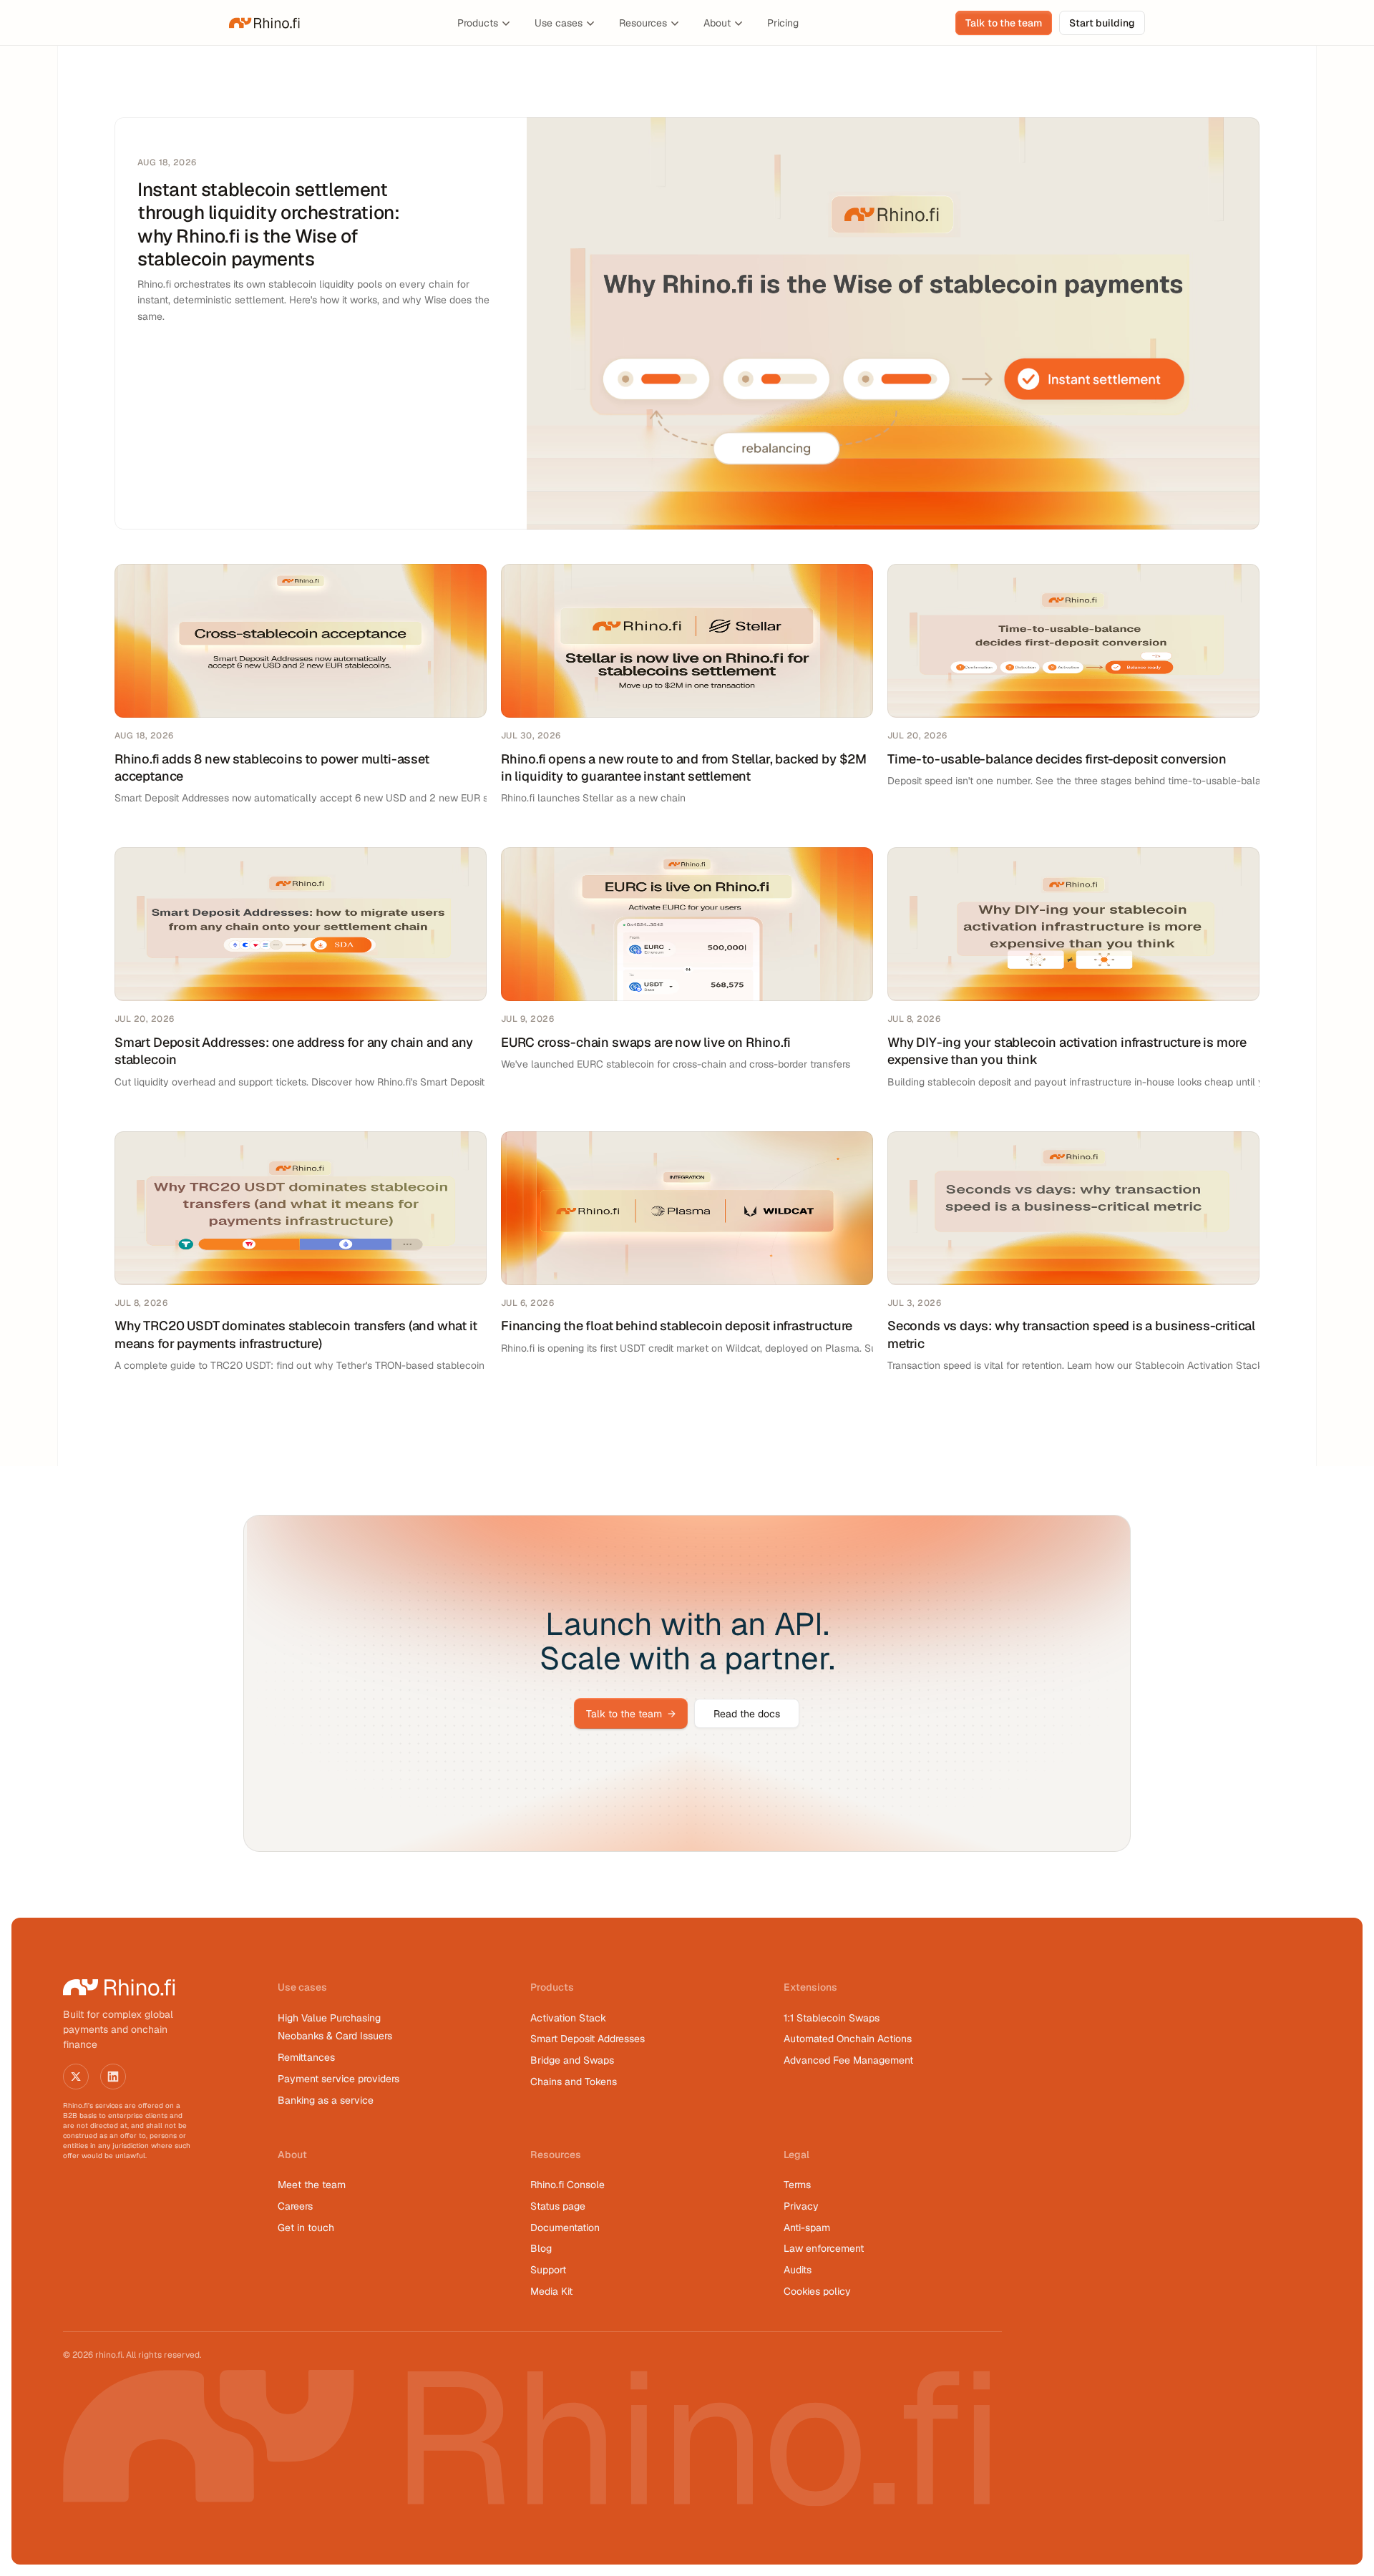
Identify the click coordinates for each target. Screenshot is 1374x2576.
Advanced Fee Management (848, 2060)
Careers (295, 2206)
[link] (265, 23)
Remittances (306, 2057)
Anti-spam (807, 2228)
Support (548, 2270)
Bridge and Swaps (572, 2060)
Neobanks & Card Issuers (335, 2036)
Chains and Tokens (575, 2082)
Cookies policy (817, 2291)
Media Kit (551, 2291)
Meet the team (312, 2185)
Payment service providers (338, 2079)
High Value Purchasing (329, 2018)
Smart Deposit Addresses (588, 2039)
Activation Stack (568, 2018)
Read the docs (747, 1714)
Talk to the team (631, 1714)
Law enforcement (824, 2248)
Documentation (565, 2228)
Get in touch (306, 2228)
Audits (798, 2270)
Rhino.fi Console (567, 2185)
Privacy (801, 2206)
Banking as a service (326, 2100)
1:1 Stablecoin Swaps (832, 2018)
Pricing (783, 23)
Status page (558, 2206)
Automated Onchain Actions (848, 2039)
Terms (797, 2185)
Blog (541, 2248)
